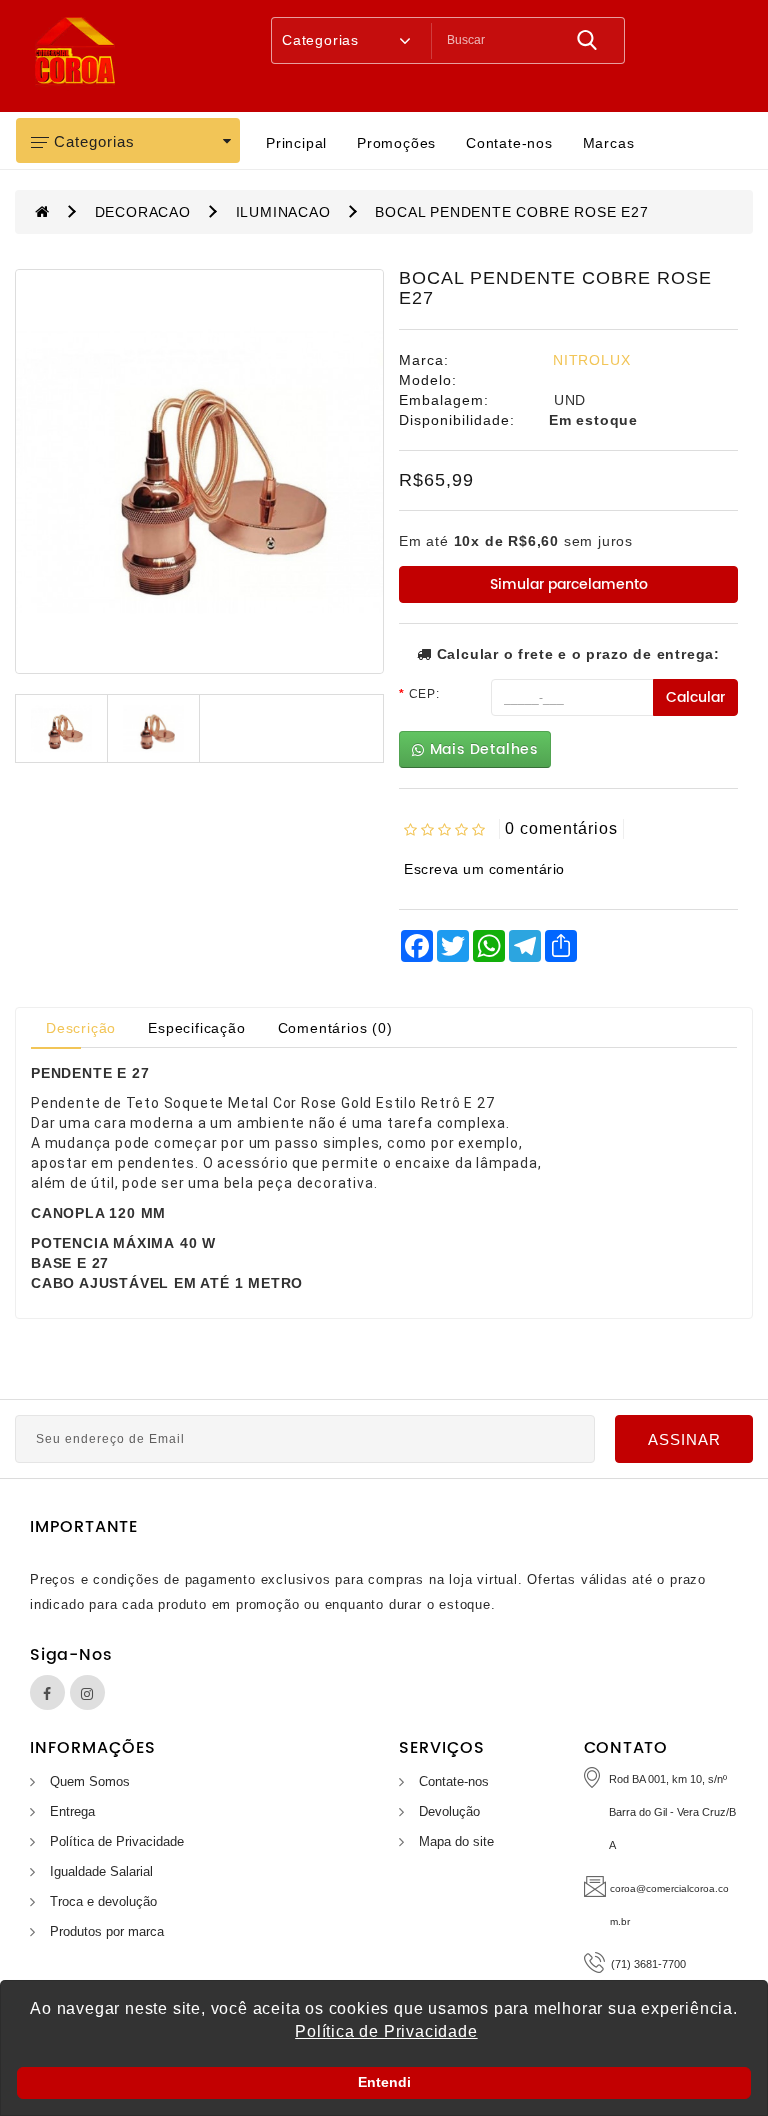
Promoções (396, 143)
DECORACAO (143, 212)
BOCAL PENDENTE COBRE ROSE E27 (511, 212)
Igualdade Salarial (101, 1871)
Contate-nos (509, 143)
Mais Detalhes (481, 749)
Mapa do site (456, 1841)
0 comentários (561, 828)
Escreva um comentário (484, 869)
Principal (296, 143)
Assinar (684, 1439)
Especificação (196, 1028)
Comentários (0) (335, 1028)
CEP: (424, 694)
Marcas (609, 143)
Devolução (449, 1811)
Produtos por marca (107, 1931)
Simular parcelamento (569, 584)
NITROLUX (591, 360)
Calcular (695, 697)
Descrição (81, 1028)
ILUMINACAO (283, 212)
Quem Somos (90, 1781)
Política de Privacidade (117, 1841)
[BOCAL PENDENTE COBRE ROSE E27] (199, 471)
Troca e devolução (103, 1901)
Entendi (384, 2082)
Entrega (72, 1811)
